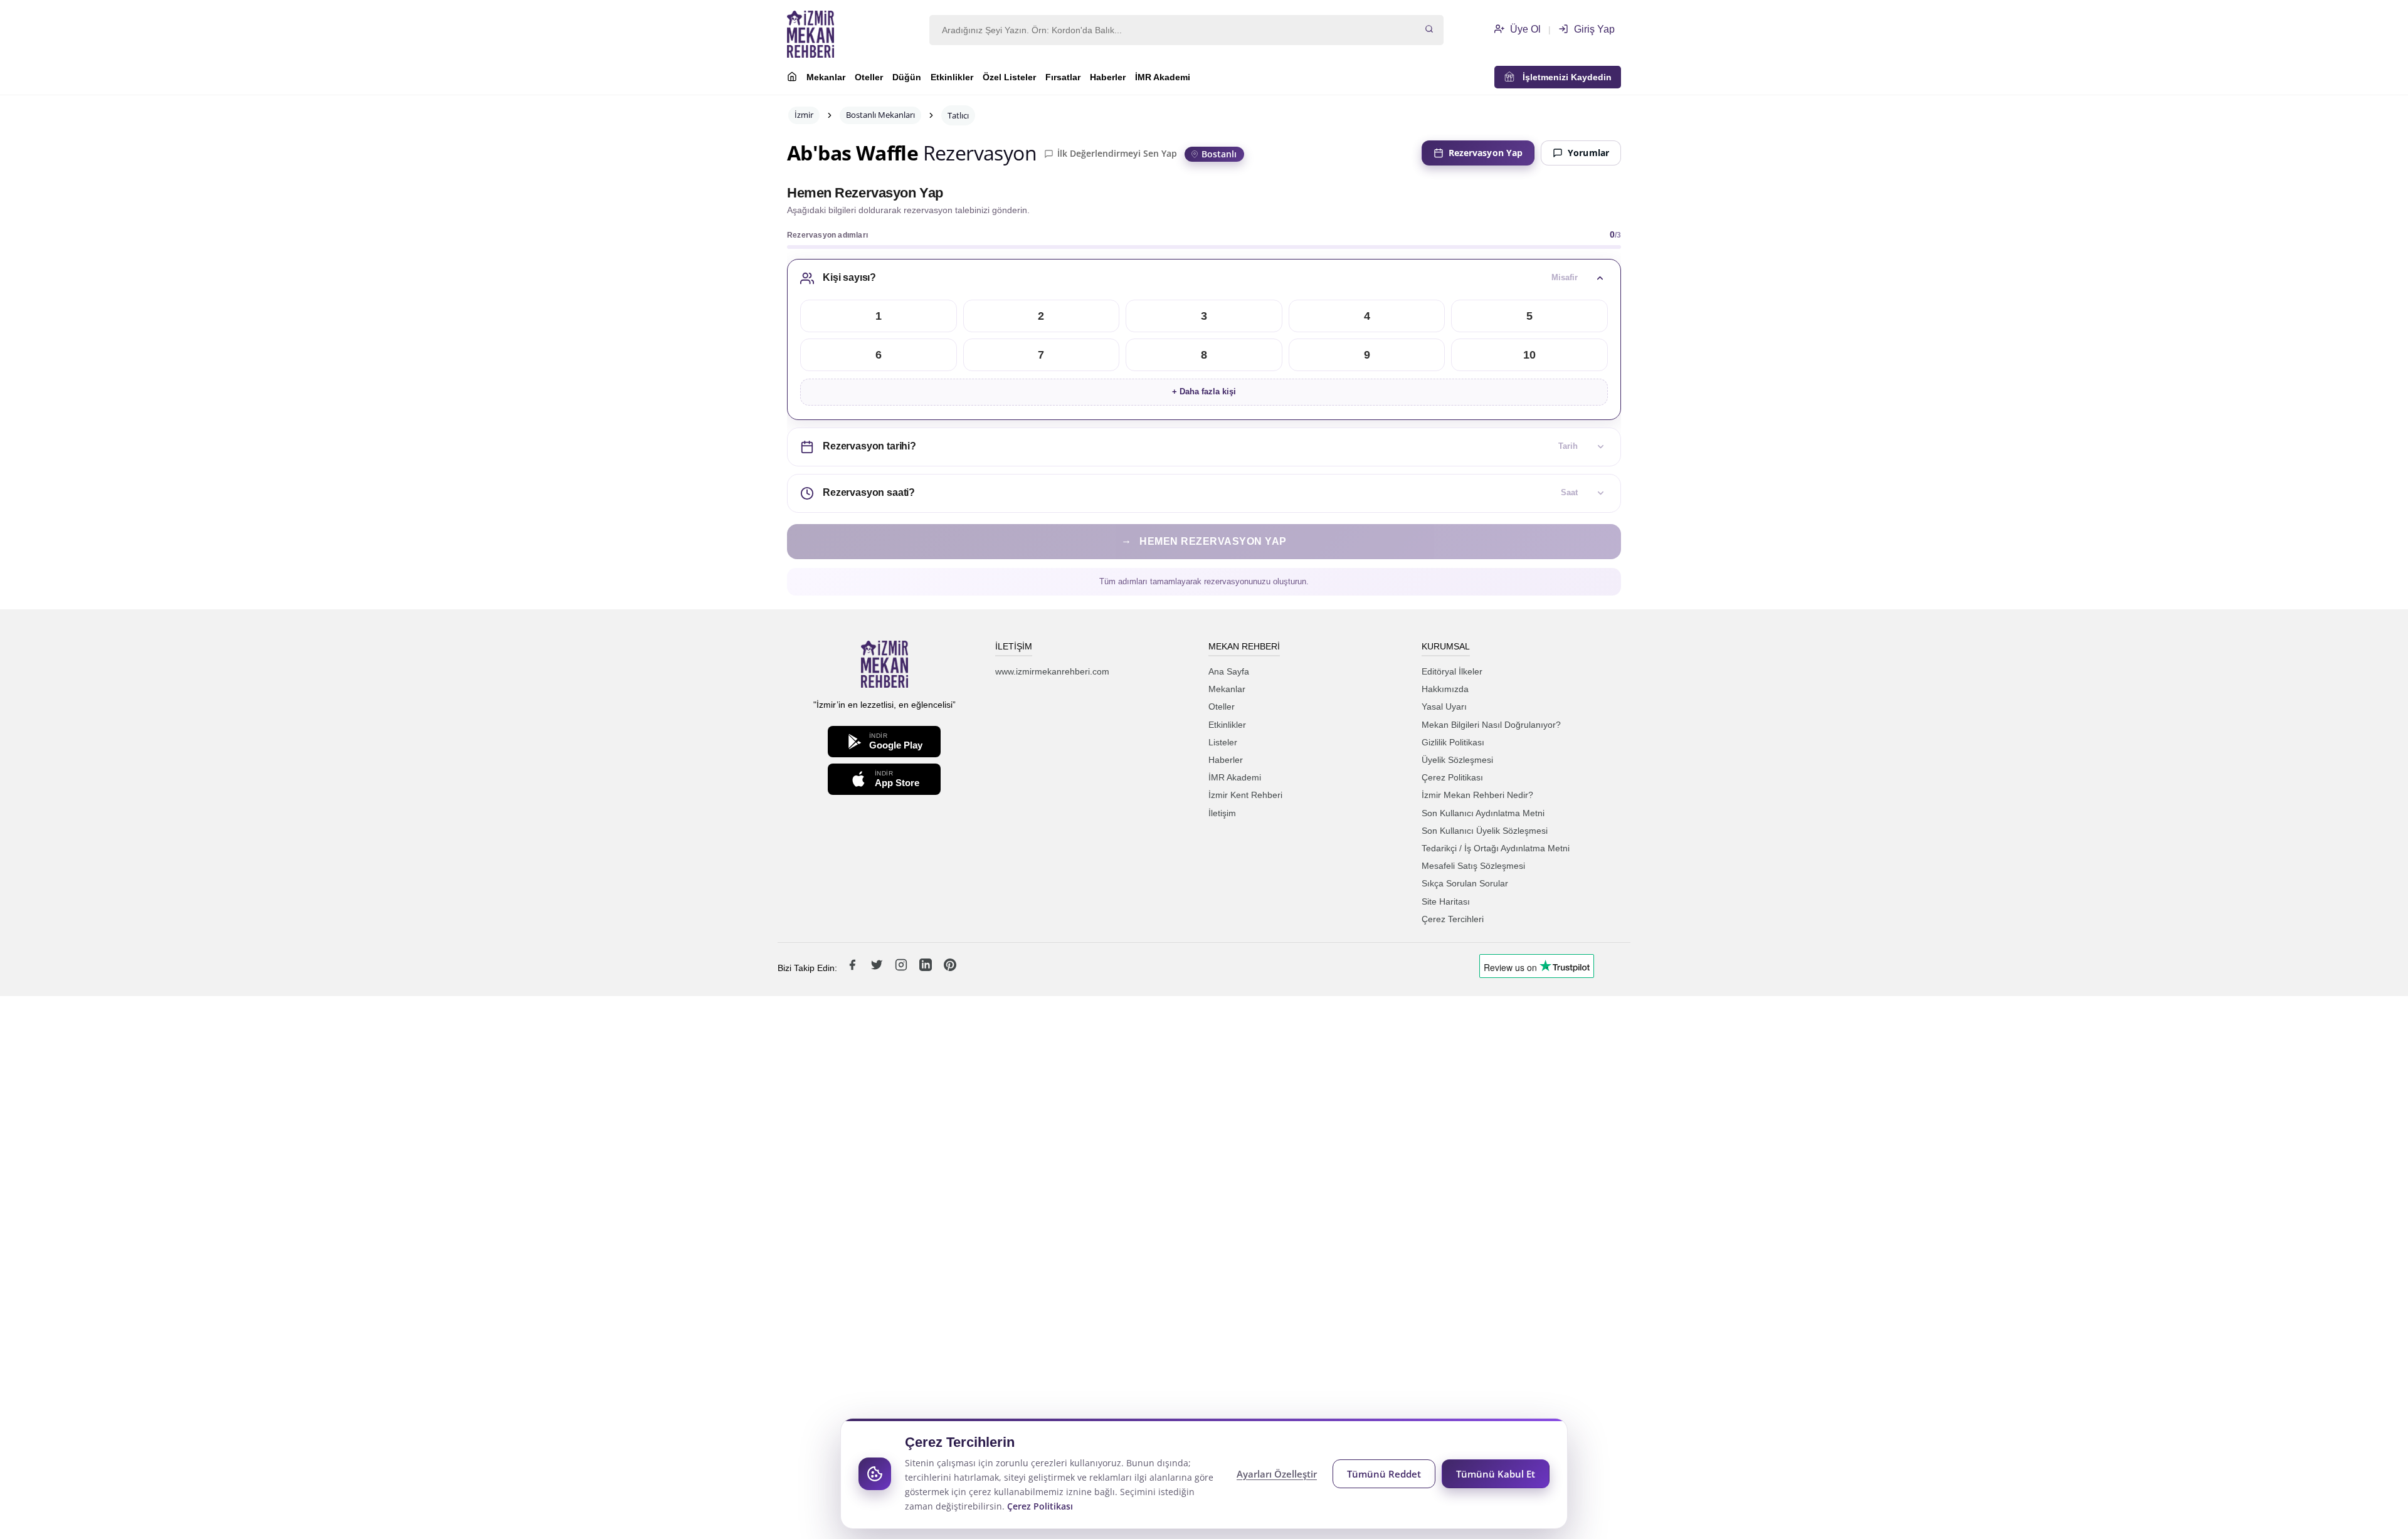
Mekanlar (826, 77)
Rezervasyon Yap (1486, 153)
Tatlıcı (958, 115)
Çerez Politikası (1452, 777)
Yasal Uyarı (1444, 706)
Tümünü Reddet (1384, 1474)
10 (1529, 355)
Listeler (1223, 742)
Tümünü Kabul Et (1496, 1474)
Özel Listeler (1009, 77)
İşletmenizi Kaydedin (1563, 77)
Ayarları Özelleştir (1277, 1474)
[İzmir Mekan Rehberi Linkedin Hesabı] (927, 968)
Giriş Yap (1593, 29)
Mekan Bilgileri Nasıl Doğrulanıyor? (1491, 725)
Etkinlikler (952, 77)
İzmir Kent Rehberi (1245, 795)
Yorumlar (1588, 153)
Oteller (869, 77)
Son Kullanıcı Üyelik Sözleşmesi (1485, 831)
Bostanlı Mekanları (880, 115)
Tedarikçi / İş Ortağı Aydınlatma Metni (1496, 848)
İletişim (1222, 813)
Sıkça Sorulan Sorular (1465, 883)
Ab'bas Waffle (853, 153)
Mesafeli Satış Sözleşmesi (1473, 866)
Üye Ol (1524, 29)
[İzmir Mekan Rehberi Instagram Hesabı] (902, 968)
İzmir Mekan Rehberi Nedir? (1477, 795)
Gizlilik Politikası (1453, 742)
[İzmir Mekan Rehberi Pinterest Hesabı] (950, 968)
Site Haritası (1446, 901)
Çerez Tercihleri (1453, 919)
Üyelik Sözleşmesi (1457, 760)
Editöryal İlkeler (1452, 671)
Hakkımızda (1445, 689)
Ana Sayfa (1229, 671)
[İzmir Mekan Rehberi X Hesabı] (878, 968)
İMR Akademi (1163, 77)
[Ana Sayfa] (792, 78)
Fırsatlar (1063, 77)
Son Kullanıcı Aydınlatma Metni (1483, 813)
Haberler (1108, 77)
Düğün (907, 77)
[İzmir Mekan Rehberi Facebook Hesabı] (853, 968)
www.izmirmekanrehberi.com (1052, 671)
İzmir (804, 115)
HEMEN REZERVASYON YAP (1204, 541)
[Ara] (1429, 30)
